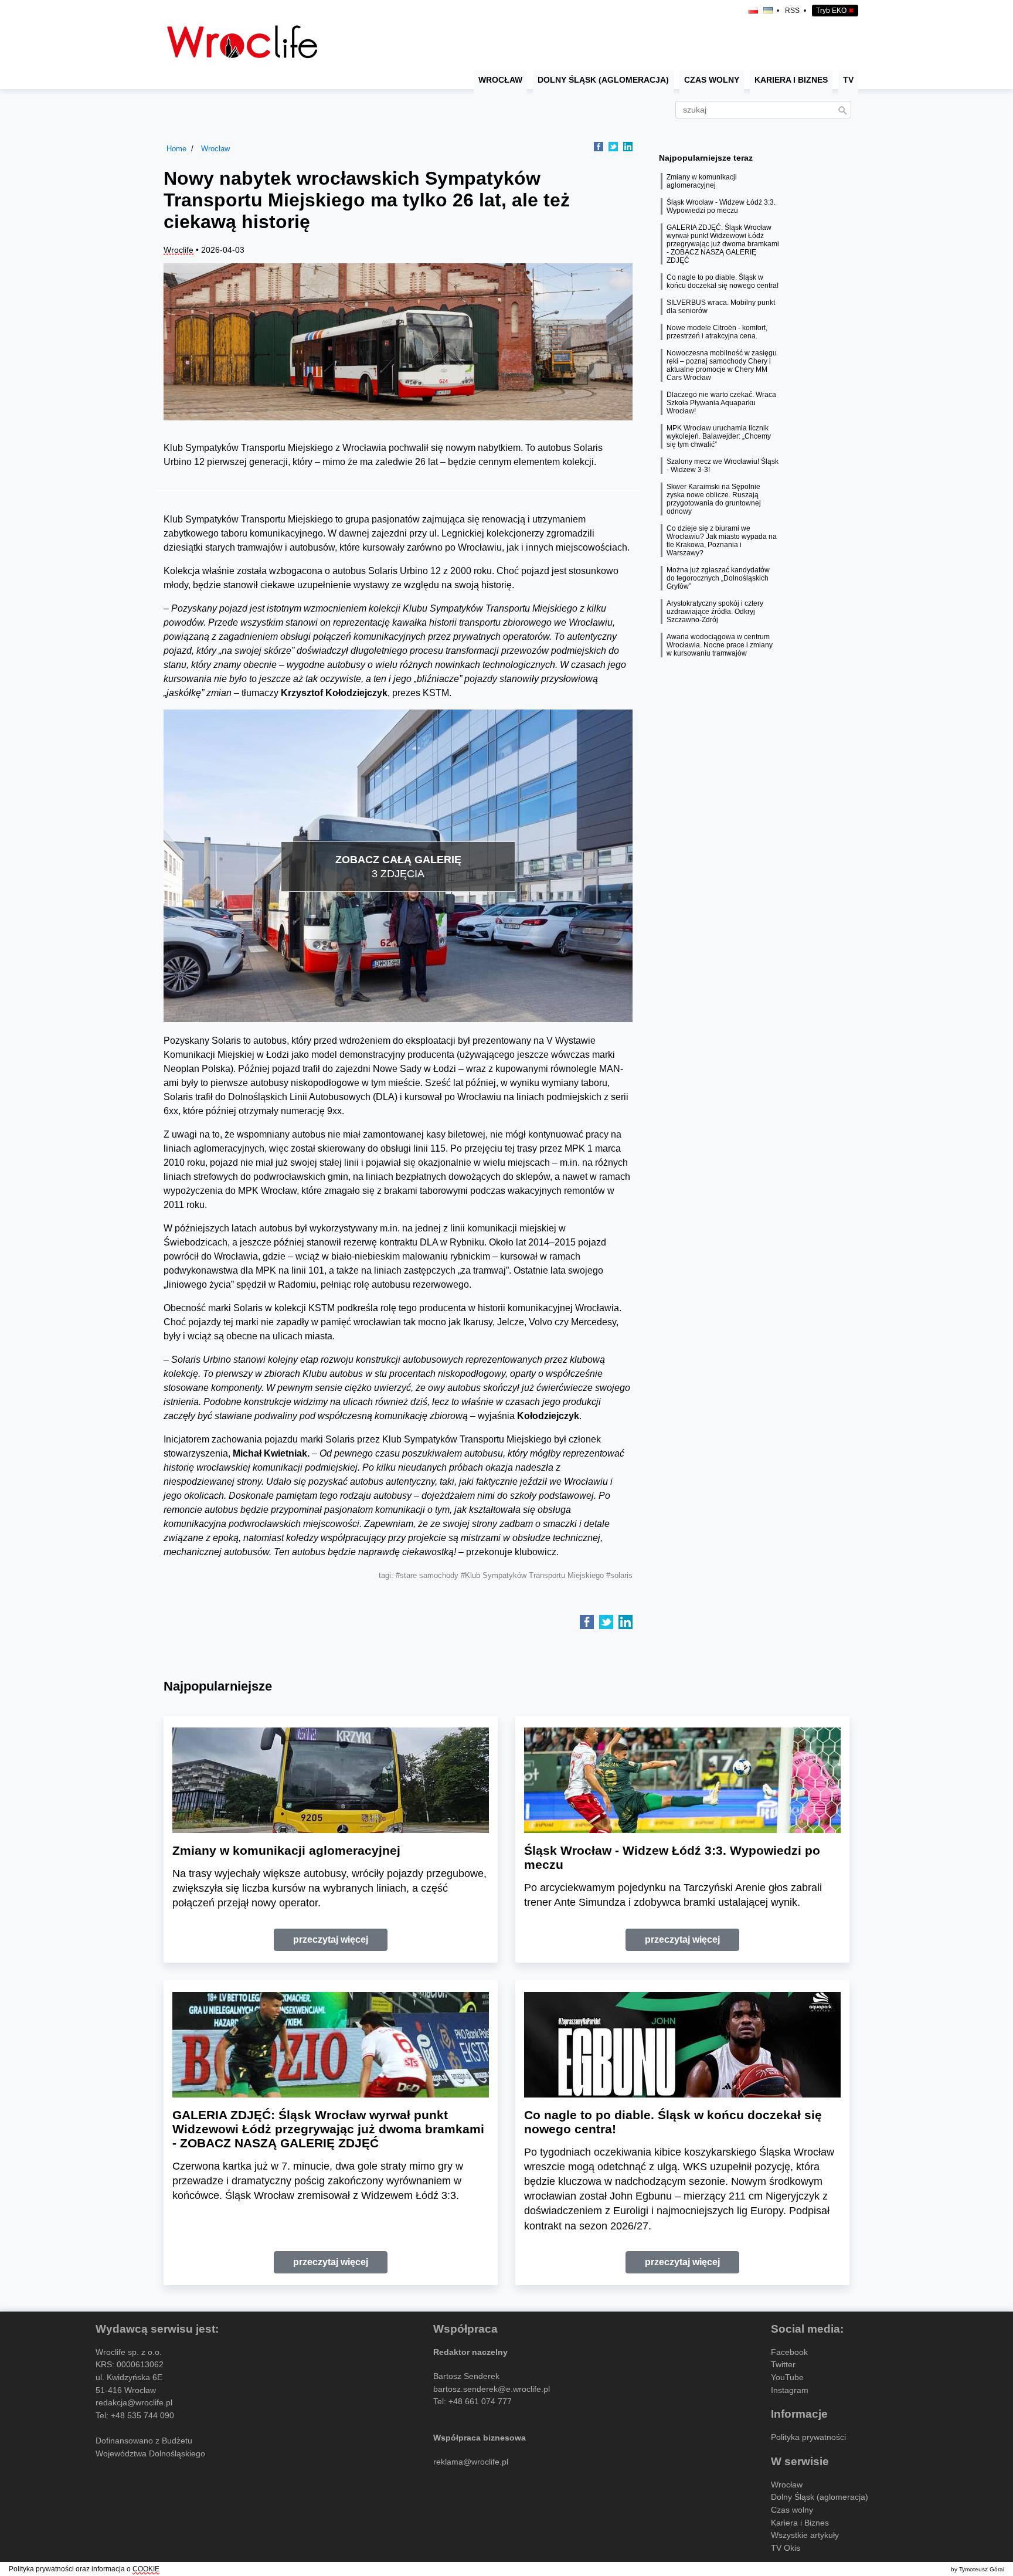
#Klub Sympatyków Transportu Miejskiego (532, 1575)
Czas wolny (712, 80)
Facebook (789, 2352)
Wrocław (500, 80)
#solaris (619, 1575)
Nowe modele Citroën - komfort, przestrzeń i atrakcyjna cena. (717, 332)
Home (176, 149)
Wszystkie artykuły (805, 2535)
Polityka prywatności (808, 2437)
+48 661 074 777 (480, 2401)
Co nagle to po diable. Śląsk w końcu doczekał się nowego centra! (723, 281)
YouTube (787, 2377)
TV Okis (786, 2548)
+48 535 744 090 (142, 2415)
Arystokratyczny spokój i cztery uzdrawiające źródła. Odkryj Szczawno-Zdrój (715, 612)
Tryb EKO (835, 11)
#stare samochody (427, 1575)
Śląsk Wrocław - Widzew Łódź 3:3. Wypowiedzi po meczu (721, 206)
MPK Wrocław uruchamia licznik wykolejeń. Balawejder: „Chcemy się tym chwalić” (719, 436)
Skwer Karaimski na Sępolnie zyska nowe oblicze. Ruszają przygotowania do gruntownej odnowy (714, 499)
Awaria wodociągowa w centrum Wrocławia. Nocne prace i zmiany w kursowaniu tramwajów (720, 645)
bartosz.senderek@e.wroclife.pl (492, 2389)
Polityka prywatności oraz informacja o (84, 2569)
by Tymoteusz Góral (978, 2569)
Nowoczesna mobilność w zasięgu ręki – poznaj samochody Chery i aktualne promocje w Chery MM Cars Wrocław (722, 365)
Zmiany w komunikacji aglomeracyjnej (702, 181)
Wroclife (179, 250)
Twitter (783, 2364)
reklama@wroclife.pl (471, 2462)
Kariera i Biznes (791, 80)
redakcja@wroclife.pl (134, 2402)
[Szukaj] (842, 111)
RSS (792, 11)
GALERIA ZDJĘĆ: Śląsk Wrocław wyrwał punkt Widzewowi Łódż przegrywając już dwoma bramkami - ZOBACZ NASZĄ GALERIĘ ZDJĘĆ (723, 244)
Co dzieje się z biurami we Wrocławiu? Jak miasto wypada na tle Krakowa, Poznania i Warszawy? (722, 541)
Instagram (790, 2390)
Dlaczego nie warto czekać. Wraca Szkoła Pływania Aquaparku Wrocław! (721, 403)
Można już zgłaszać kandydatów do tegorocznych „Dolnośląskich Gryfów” (718, 578)
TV (848, 80)
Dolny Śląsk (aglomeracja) (603, 80)
